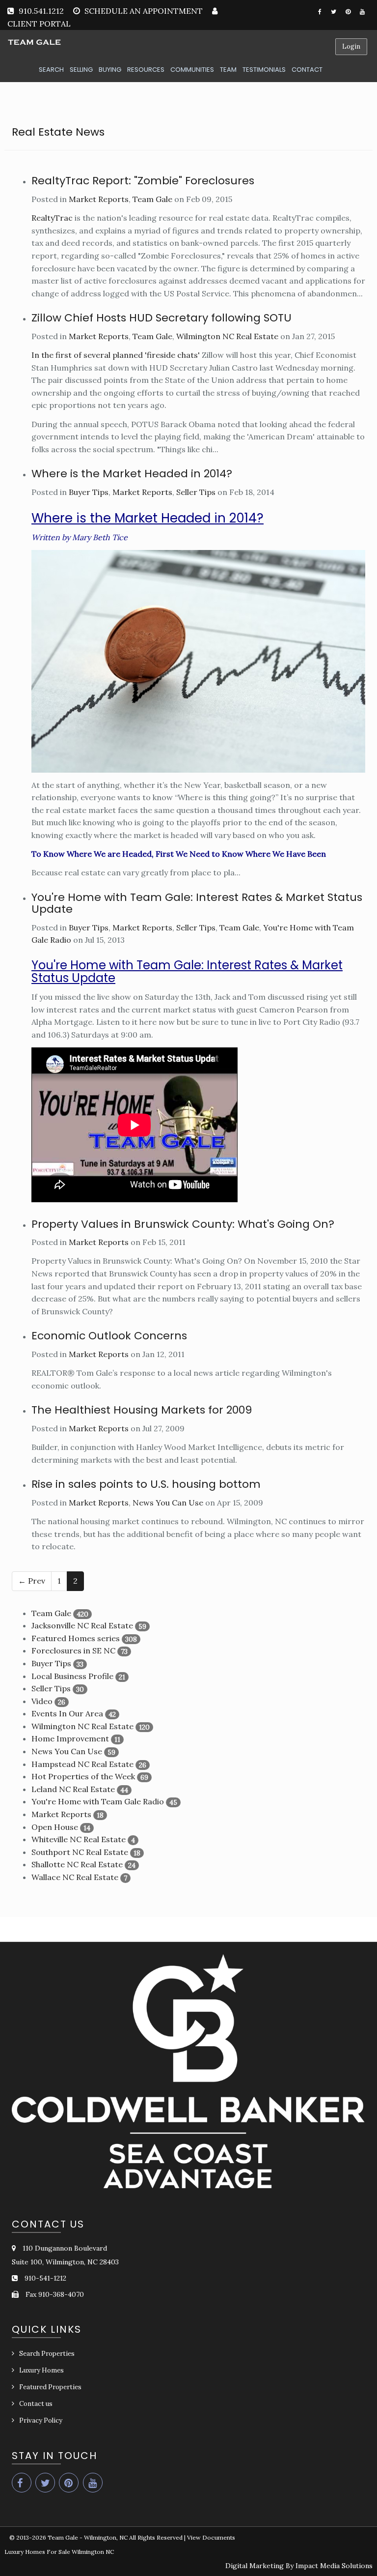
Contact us (36, 2404)
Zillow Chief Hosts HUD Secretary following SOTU (162, 318)
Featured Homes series (76, 1638)
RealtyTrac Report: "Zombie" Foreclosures (143, 181)
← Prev (32, 1581)
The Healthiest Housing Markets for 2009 (142, 1410)
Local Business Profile (72, 1676)
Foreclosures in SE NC (73, 1650)
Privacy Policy (41, 2420)
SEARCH (51, 70)
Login (351, 46)
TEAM (228, 70)
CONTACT (307, 70)
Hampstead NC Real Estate (82, 1764)
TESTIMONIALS (264, 70)
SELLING (81, 70)
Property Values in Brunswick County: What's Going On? (183, 1224)
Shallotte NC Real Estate (77, 1864)
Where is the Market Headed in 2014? (132, 474)
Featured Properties (50, 2387)
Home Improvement (70, 1738)
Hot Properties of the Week (83, 1776)
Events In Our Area (67, 1713)
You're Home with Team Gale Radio (98, 1801)
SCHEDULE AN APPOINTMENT (144, 11)
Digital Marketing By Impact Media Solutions (299, 2566)
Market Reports (99, 199)
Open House (55, 1827)
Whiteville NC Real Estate (79, 1839)
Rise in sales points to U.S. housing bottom (146, 1484)
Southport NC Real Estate (80, 1852)
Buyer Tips (89, 492)
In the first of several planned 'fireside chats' (116, 355)
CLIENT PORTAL (39, 24)
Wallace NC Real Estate (75, 1877)
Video (42, 1701)
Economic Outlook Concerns (109, 1336)
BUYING (110, 70)
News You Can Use (168, 1503)
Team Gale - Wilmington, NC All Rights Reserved (115, 2537)
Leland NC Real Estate (73, 1789)
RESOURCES (146, 70)
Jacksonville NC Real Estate (82, 1625)
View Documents (211, 2537)
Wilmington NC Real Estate (227, 336)
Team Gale (152, 199)
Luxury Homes (41, 2370)
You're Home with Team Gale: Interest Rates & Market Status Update (197, 903)
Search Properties (47, 2354)
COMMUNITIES (192, 70)
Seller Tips (196, 492)
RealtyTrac (52, 218)
